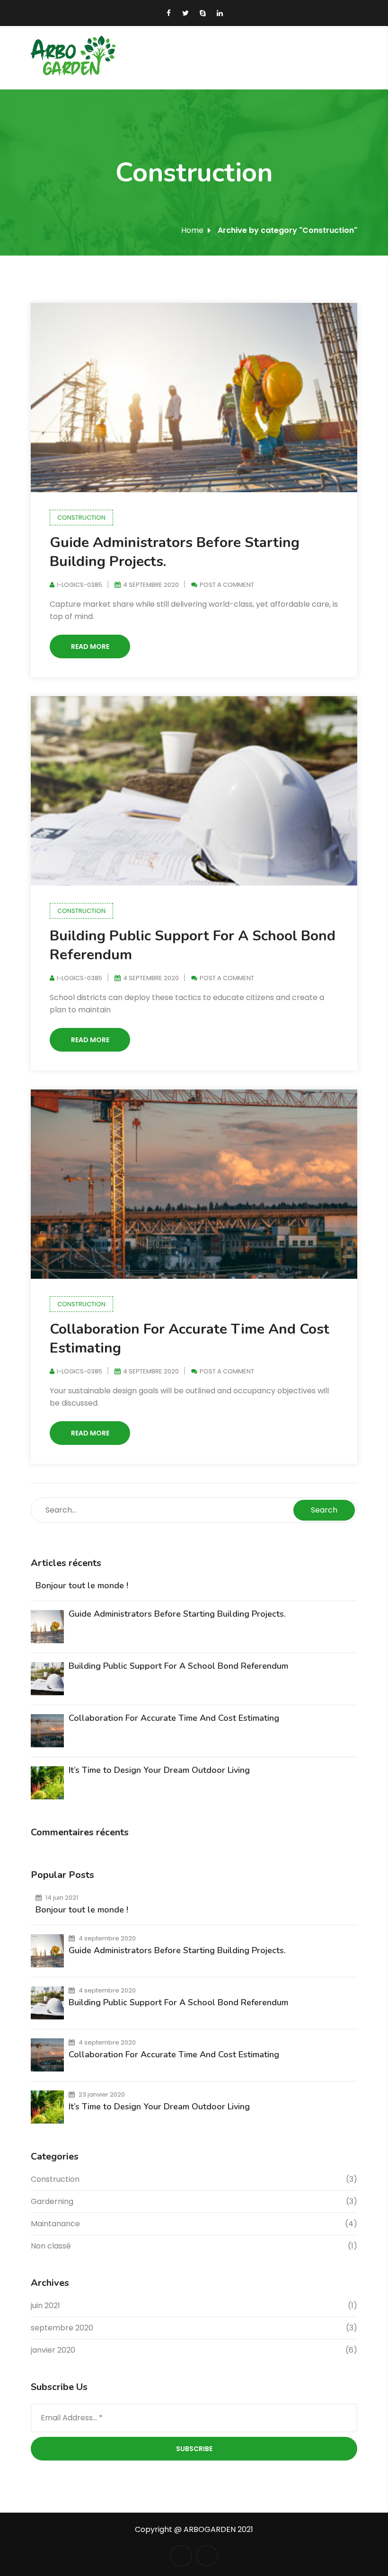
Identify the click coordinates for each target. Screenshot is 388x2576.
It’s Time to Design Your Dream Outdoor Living (159, 1770)
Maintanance (55, 2224)
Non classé (51, 2246)
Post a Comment (227, 585)
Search (324, 1510)
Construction (81, 518)
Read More (90, 646)
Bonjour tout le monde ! (82, 1585)
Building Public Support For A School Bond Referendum (193, 945)
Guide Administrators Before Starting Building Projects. (175, 552)
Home (192, 230)
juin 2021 (45, 2306)
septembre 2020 (62, 2328)
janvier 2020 (53, 2350)
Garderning (52, 2201)
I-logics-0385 (79, 585)
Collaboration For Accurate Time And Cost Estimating (190, 1339)
